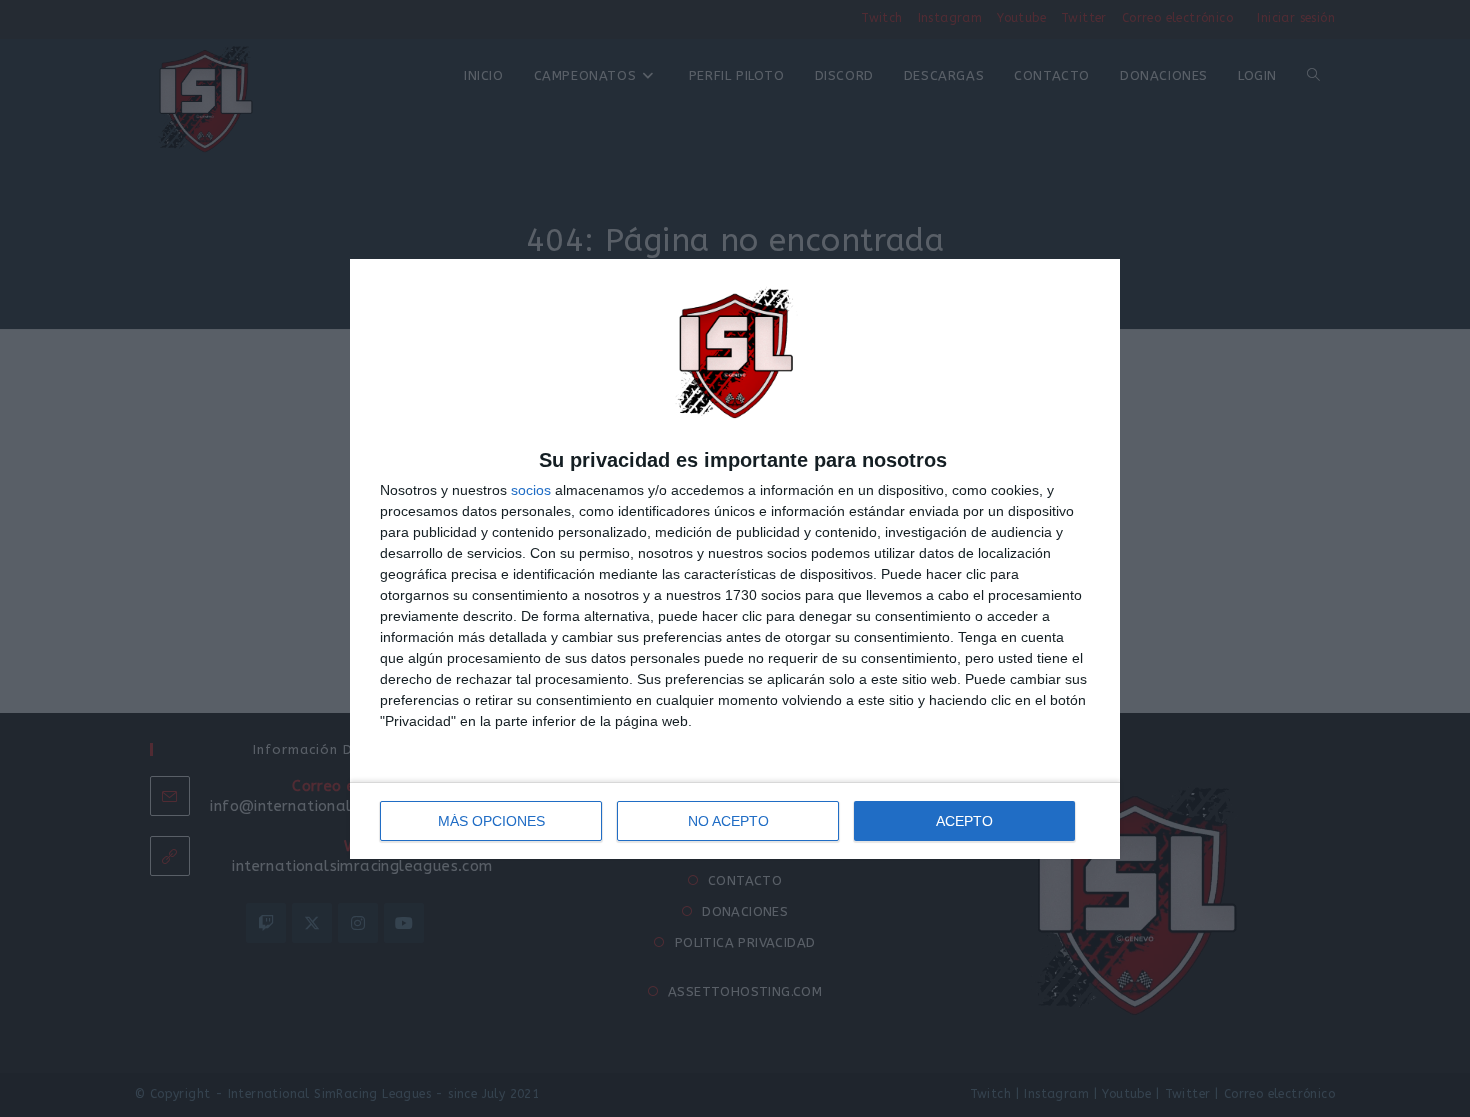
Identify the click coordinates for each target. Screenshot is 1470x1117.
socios (531, 490)
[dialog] (735, 559)
